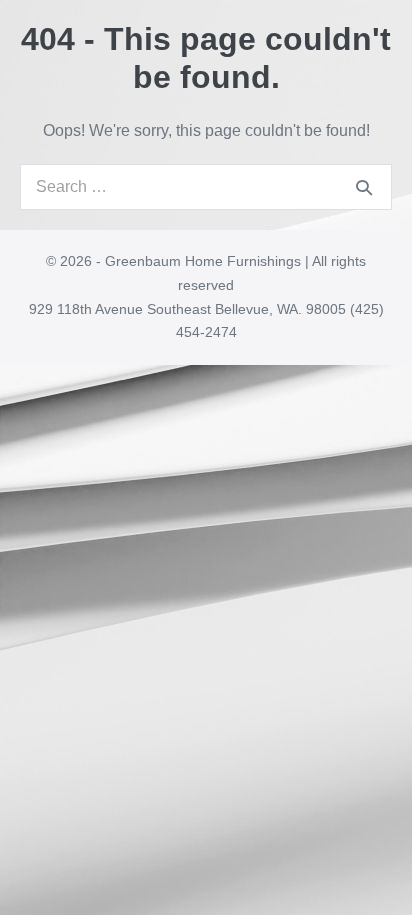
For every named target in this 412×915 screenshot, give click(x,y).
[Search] (364, 187)
